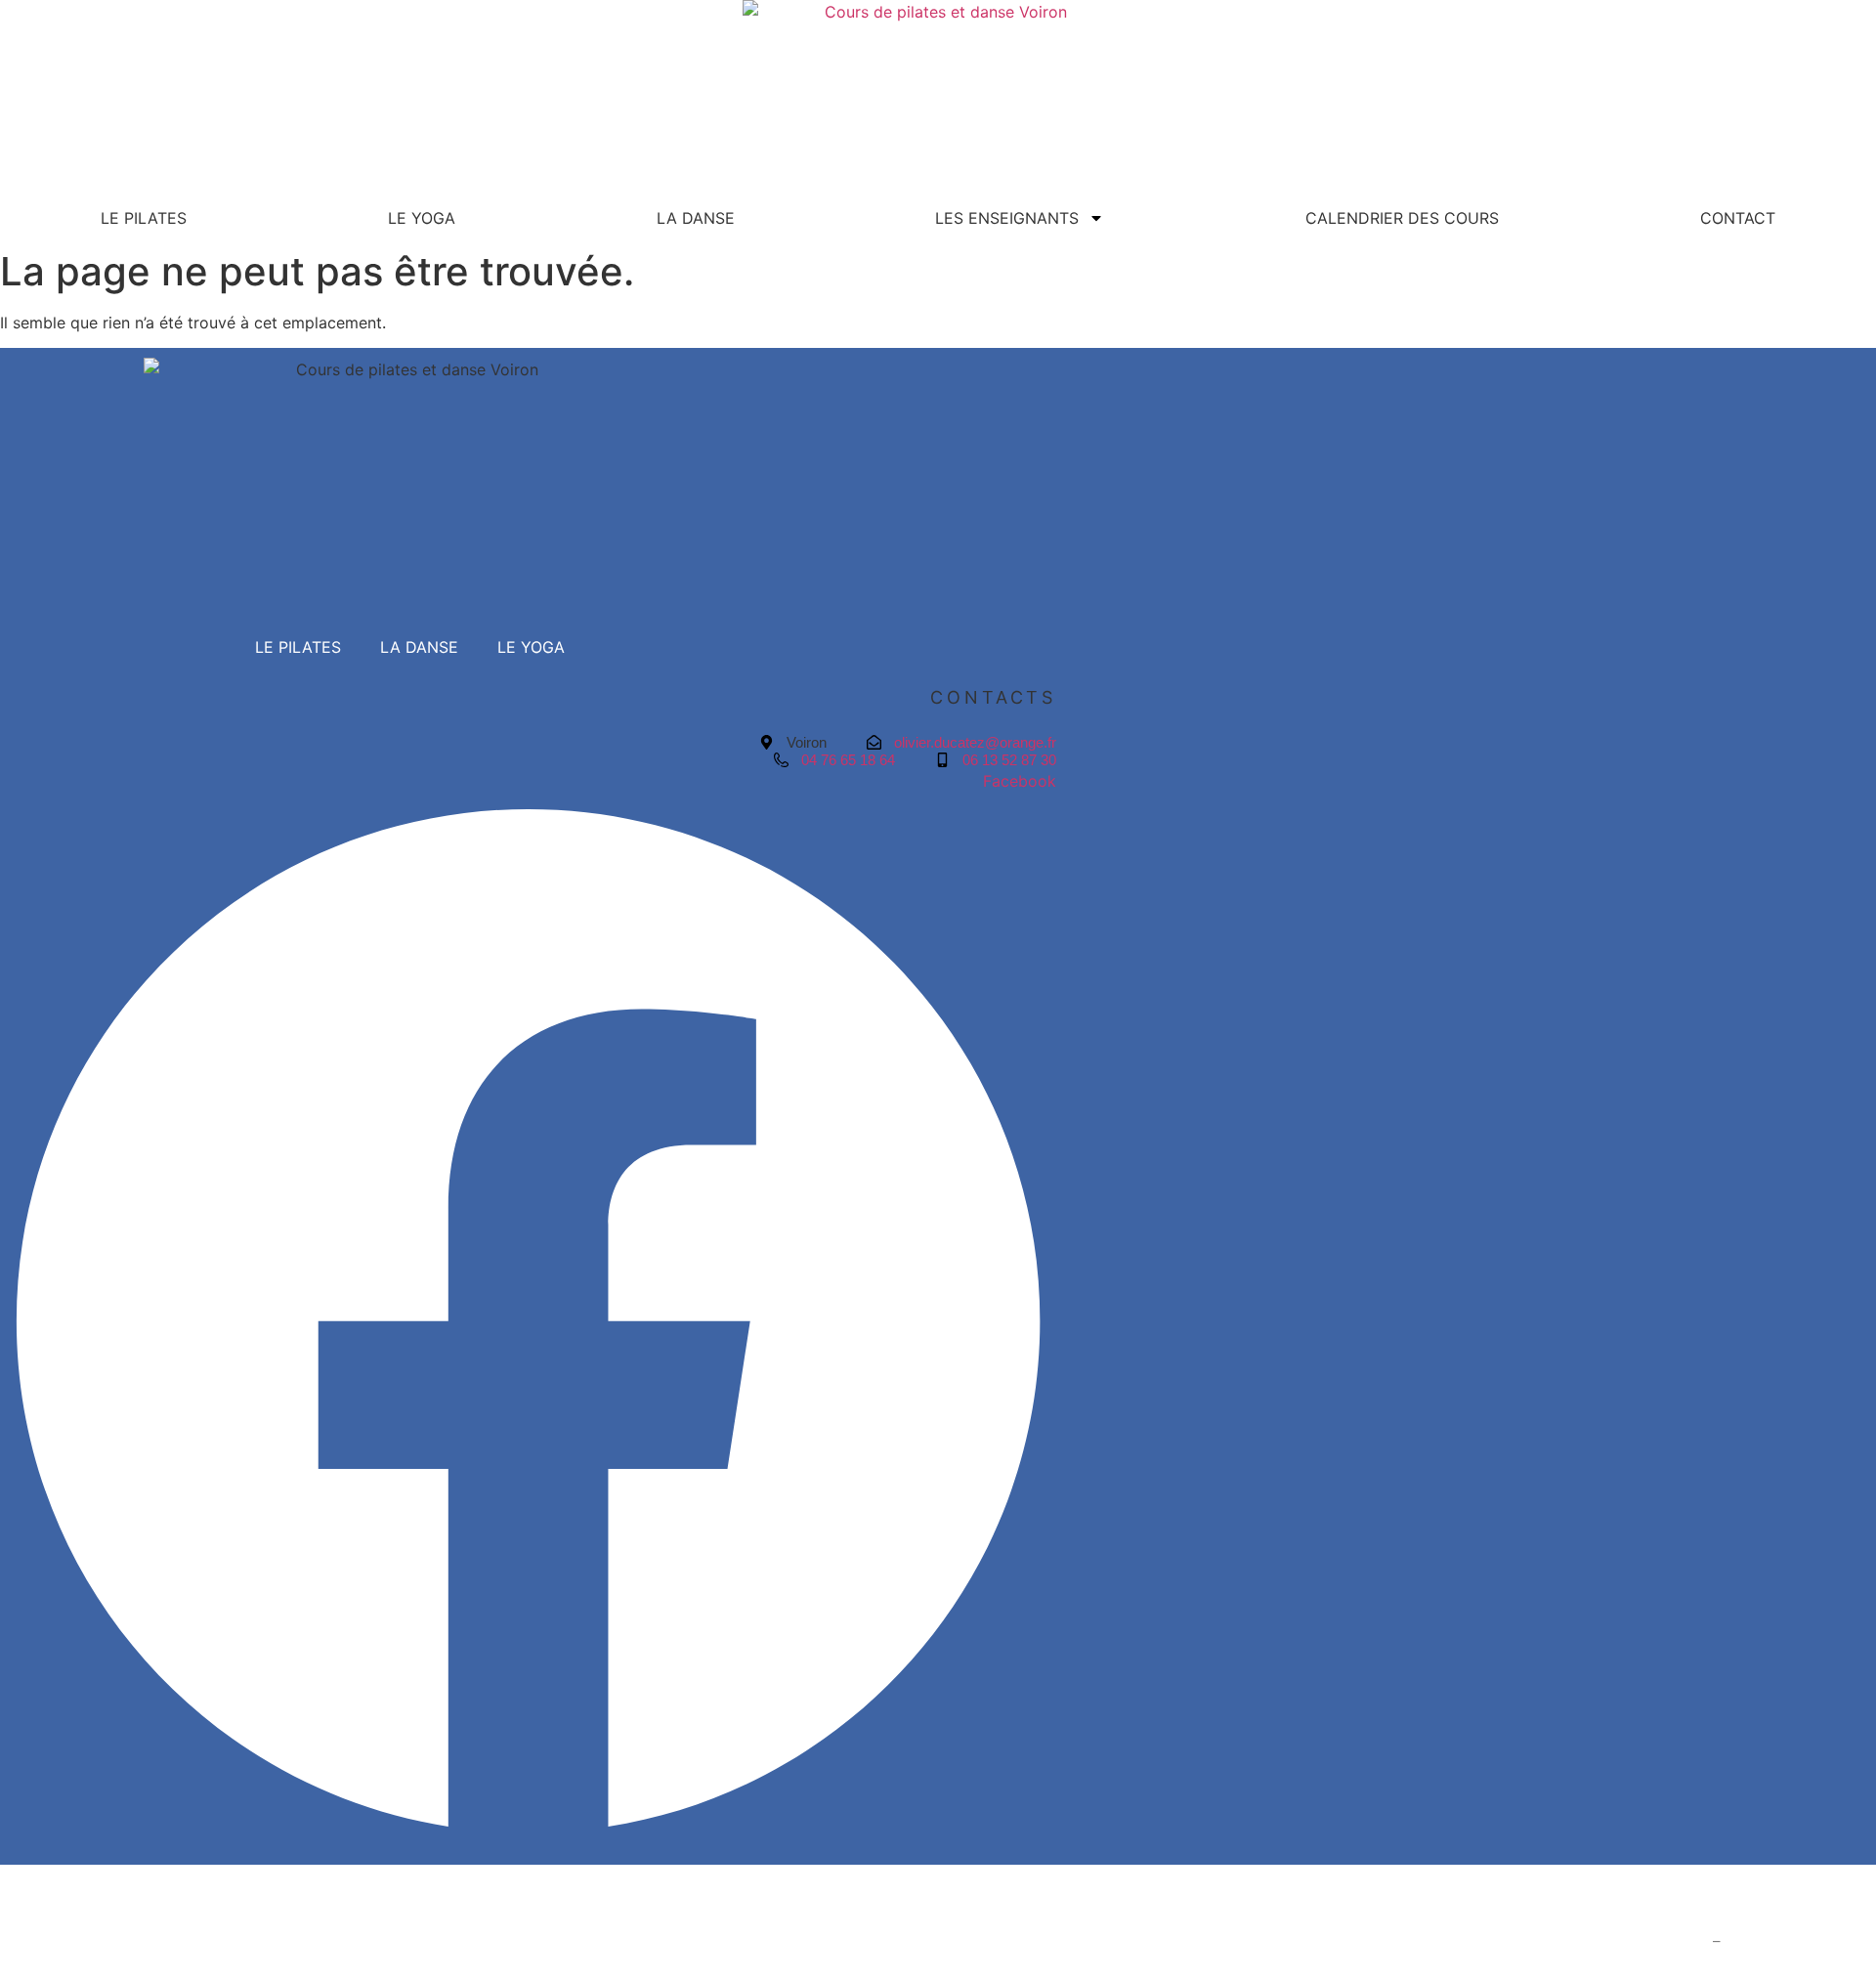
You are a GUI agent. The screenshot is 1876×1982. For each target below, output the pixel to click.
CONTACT (1738, 218)
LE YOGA (422, 218)
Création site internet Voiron (1611, 1941)
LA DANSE (696, 218)
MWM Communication (1800, 1941)
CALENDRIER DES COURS (1402, 218)
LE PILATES (144, 218)
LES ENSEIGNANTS (1007, 218)
